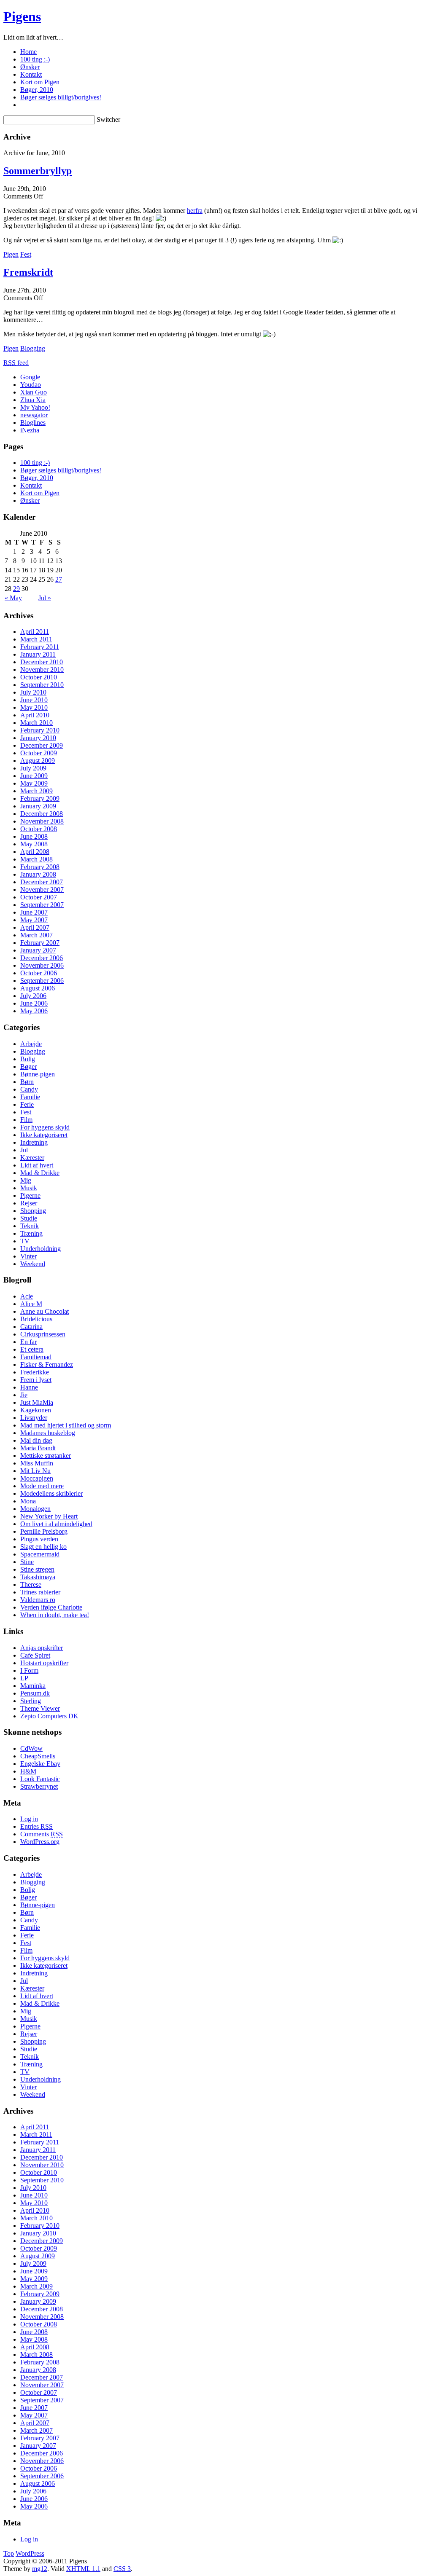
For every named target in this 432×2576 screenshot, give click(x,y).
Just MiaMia (37, 1402)
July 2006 (33, 996)
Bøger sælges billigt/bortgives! (61, 97)
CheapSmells (38, 1756)
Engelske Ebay (40, 1764)
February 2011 (40, 647)
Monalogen (35, 1509)
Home (28, 52)
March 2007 (36, 935)
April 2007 (35, 927)
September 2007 (42, 905)
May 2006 (34, 1011)
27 (59, 579)
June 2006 (34, 1003)
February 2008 (40, 867)
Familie (30, 1097)
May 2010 (34, 707)
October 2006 (39, 973)
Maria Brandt (38, 1448)
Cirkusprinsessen (43, 1334)
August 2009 (38, 761)
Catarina (31, 1327)
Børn (27, 1082)
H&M (28, 1771)
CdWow (31, 1748)
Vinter (28, 1256)
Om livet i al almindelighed (56, 1524)
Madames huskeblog (48, 1433)
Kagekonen (36, 1410)
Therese (31, 1585)
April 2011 (35, 632)
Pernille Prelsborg (44, 1531)
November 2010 (42, 669)
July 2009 (33, 768)
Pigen (11, 254)
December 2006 (42, 958)
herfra (195, 211)
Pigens (22, 16)
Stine (27, 1562)
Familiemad (36, 1357)
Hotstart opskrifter (44, 1663)
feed (16, 363)
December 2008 (42, 814)
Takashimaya (38, 1577)
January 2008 (38, 874)
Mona (28, 1501)
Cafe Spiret (35, 1655)
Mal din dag (36, 1440)
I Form (29, 1670)
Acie (27, 1296)
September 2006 (42, 981)
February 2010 (40, 730)
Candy (29, 1089)
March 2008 (36, 859)
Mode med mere (42, 1486)
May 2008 (34, 844)
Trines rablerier (40, 1592)
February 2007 (40, 943)
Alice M (31, 1304)
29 (16, 589)
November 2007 (42, 890)
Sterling (31, 1701)
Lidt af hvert (37, 1165)
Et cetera (32, 1349)
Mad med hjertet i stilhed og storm (66, 1425)
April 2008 (35, 852)
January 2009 (38, 806)
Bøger (28, 1067)
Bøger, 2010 (37, 90)
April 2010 (35, 715)
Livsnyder (34, 1418)
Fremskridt (28, 272)
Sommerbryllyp (38, 171)
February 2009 (40, 798)
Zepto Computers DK (49, 1716)
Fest (26, 254)
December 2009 (42, 745)
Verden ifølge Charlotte (51, 1607)
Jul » (45, 598)
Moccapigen (37, 1478)
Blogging (33, 348)
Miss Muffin (37, 1463)
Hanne (29, 1387)
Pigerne (30, 1195)
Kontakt (31, 74)
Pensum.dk (35, 1693)
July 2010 (33, 692)
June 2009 (34, 776)
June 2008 (34, 836)
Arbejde (31, 1044)
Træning (31, 1233)
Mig (26, 1180)
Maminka (33, 1686)
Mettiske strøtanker (46, 1456)
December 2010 (42, 662)
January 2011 (38, 654)
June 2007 (34, 912)
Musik (29, 1188)
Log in (29, 1819)
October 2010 (39, 677)
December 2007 (42, 882)
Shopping (33, 1211)
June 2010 (34, 700)
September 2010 (42, 685)
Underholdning (40, 1249)
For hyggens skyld (45, 1127)
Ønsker (30, 67)
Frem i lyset (36, 1380)
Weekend (33, 1264)
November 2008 (42, 821)
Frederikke (35, 1372)
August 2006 (38, 988)
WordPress (30, 2553)
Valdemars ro (38, 1600)
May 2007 (34, 920)
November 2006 (42, 965)
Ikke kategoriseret (44, 1135)
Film (26, 1120)
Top (9, 2553)
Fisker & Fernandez (47, 1364)
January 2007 (38, 950)
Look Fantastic (40, 1779)
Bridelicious (36, 1319)
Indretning (34, 1142)
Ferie (27, 1104)
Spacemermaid (40, 1554)
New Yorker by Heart (49, 1516)
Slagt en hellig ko (43, 1547)
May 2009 (34, 783)
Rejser (29, 1203)
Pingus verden (39, 1539)
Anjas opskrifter (42, 1648)
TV (25, 1241)
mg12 (40, 2569)
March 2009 (36, 791)
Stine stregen (37, 1569)
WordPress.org (40, 1842)
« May (13, 598)
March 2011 (36, 639)
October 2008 (39, 829)
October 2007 (39, 897)
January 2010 (38, 738)
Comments (42, 1834)
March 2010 (36, 723)
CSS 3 (122, 2569)
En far (28, 1342)
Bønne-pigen (38, 1074)
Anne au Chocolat (45, 1311)
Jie (24, 1395)
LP (24, 1678)
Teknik (30, 1226)
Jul (24, 1150)
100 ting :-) (35, 59)
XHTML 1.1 (83, 2569)
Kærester (32, 1158)
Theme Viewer (40, 1708)
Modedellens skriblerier (51, 1493)
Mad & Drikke (40, 1173)
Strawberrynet (39, 1786)
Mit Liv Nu (35, 1471)
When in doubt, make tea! (55, 1615)
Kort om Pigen (40, 82)
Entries (36, 1826)
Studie (29, 1218)
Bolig (28, 1059)
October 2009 (39, 753)
